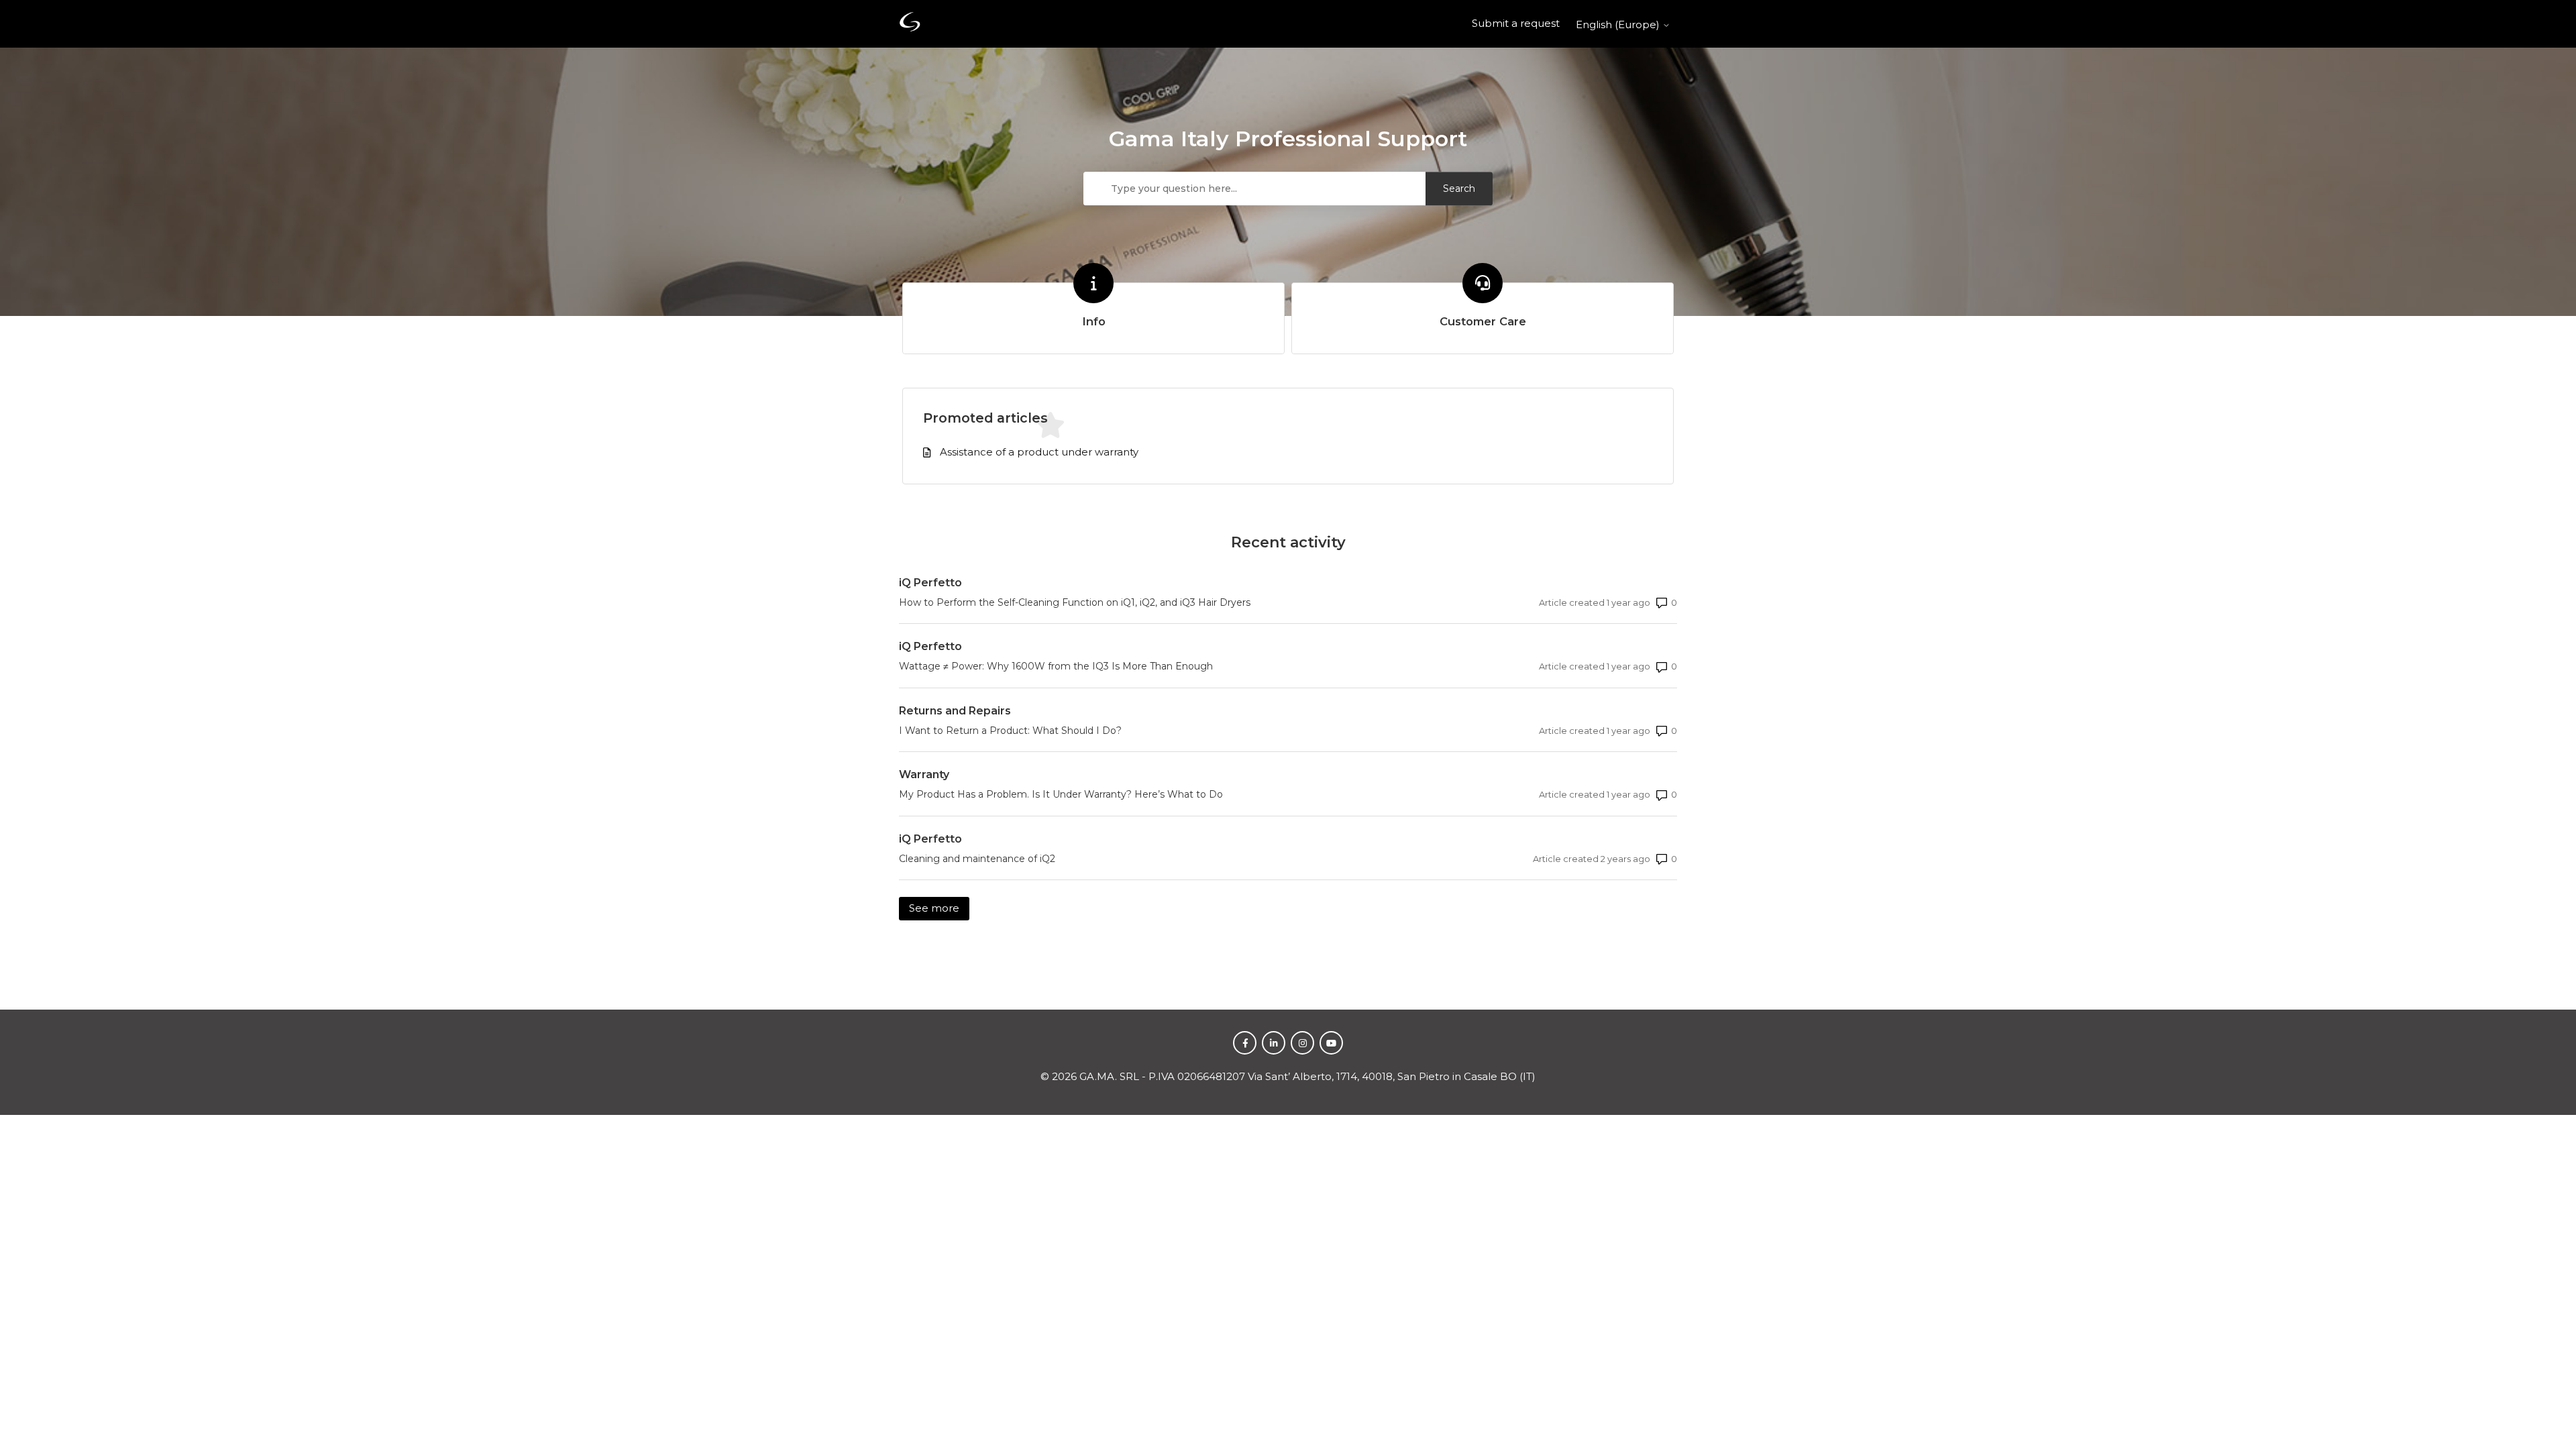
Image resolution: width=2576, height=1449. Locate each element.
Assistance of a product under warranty (1039, 452)
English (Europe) (1619, 24)
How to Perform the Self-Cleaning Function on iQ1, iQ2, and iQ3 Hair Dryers (1075, 602)
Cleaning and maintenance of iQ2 (977, 859)
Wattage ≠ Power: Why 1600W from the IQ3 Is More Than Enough (1056, 666)
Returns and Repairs (955, 711)
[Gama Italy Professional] (910, 24)
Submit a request (1516, 23)
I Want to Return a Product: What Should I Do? (1010, 731)
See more (939, 908)
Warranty (924, 774)
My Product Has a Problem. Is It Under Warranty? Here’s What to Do (1061, 794)
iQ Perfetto (930, 583)
